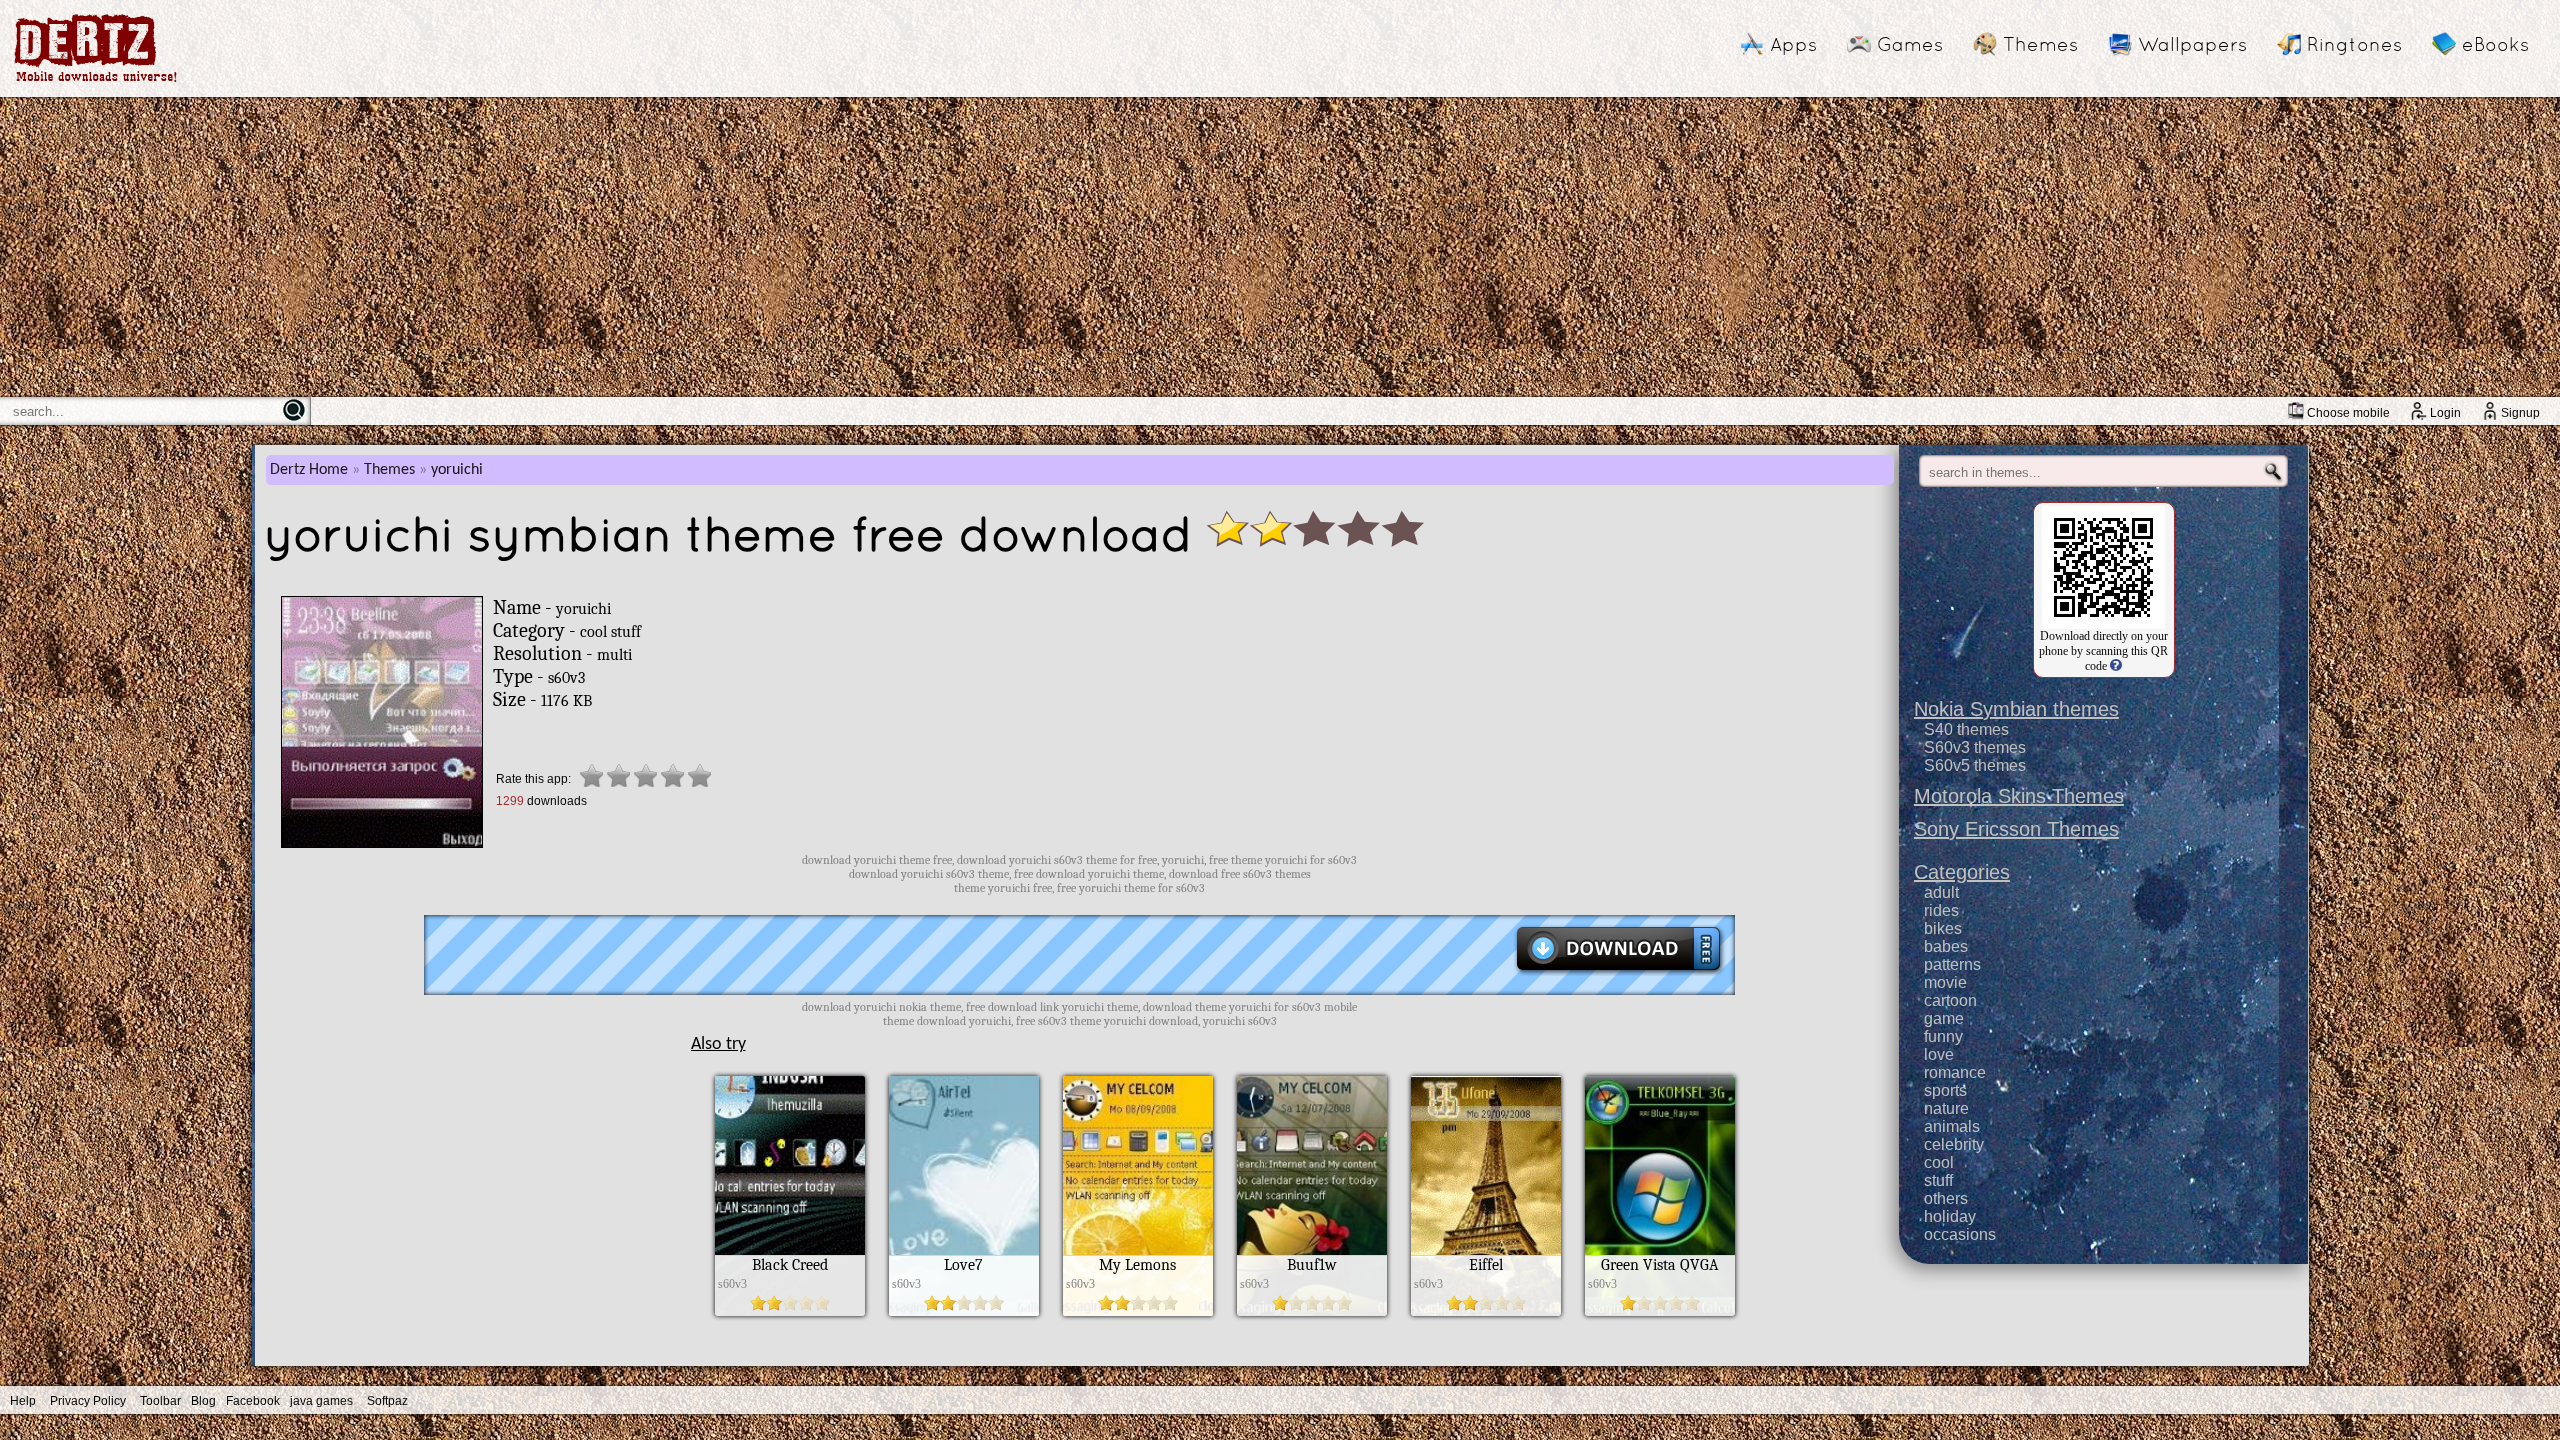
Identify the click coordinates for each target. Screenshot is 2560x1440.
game (1944, 1018)
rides (1941, 910)
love (1939, 1054)
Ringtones (2354, 44)
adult (1941, 892)
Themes (2040, 44)
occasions (1960, 1234)
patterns (1952, 964)
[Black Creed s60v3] (790, 1311)
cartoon (1950, 1000)
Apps (1793, 44)
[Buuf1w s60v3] (1312, 1311)
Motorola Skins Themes (2019, 796)
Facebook (253, 1401)
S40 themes (1966, 729)
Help (23, 1401)
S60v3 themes (1975, 747)
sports (1945, 1090)
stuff (1938, 1180)
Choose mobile (2348, 413)
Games (1910, 44)
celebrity (1954, 1144)
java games (321, 1401)
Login (2445, 413)
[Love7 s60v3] (964, 1311)
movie (1945, 982)
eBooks (2495, 44)
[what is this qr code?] (2114, 666)
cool (1939, 1162)
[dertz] (96, 81)
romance (1955, 1072)
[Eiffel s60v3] (1486, 1311)
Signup (2520, 413)
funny (1943, 1036)
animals (1952, 1126)
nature (1946, 1108)
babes (1946, 946)
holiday (1950, 1216)
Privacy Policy (88, 1401)
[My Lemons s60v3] (1138, 1311)
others (1946, 1198)
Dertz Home (309, 470)
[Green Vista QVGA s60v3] (1660, 1311)
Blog (203, 1401)
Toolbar (160, 1401)
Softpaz (387, 1401)
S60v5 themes (1975, 765)
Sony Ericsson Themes (2016, 829)
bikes (1943, 928)
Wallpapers (2192, 44)
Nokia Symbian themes (2016, 709)
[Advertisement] (1280, 247)
